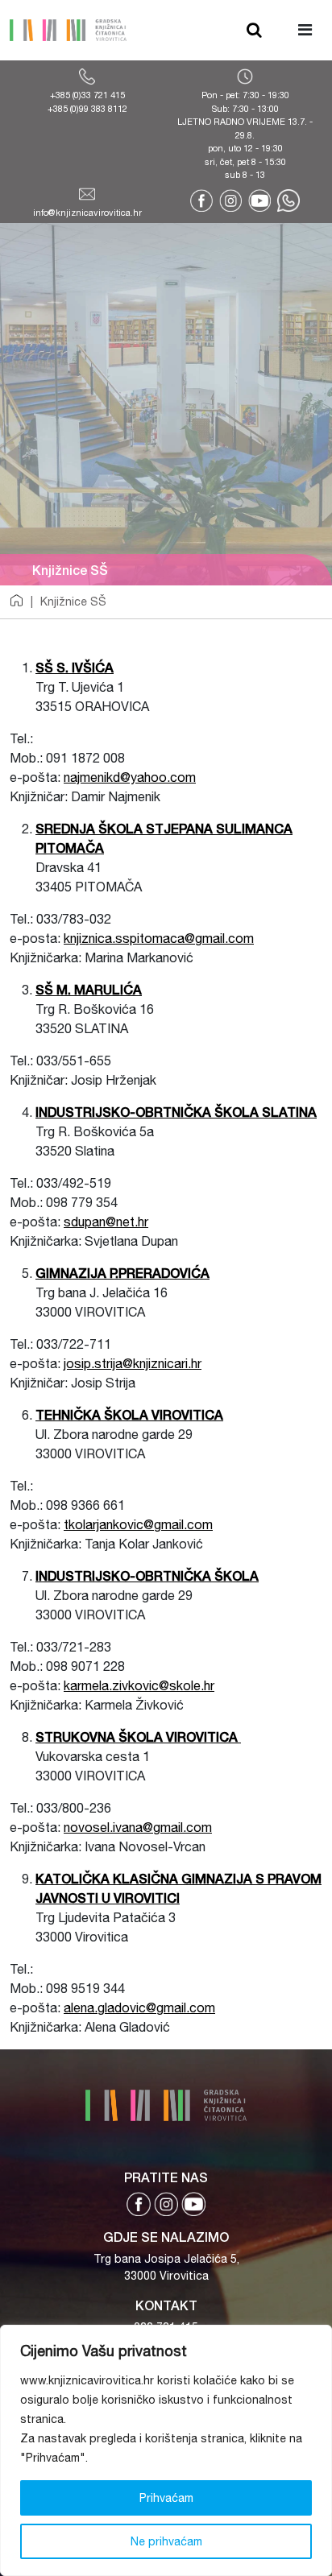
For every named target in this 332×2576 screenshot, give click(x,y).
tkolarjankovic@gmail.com (138, 1524)
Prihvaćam (166, 2498)
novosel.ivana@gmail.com (138, 1827)
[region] (166, 2450)
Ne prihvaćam (166, 2541)
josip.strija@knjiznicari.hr (133, 1363)
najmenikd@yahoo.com (130, 777)
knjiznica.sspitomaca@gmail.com (159, 938)
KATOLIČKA (74, 1878)
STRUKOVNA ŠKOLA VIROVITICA (138, 1737)
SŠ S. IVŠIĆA (75, 667)
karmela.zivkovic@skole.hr (139, 1685)
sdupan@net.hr (106, 1222)
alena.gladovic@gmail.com (139, 2007)
